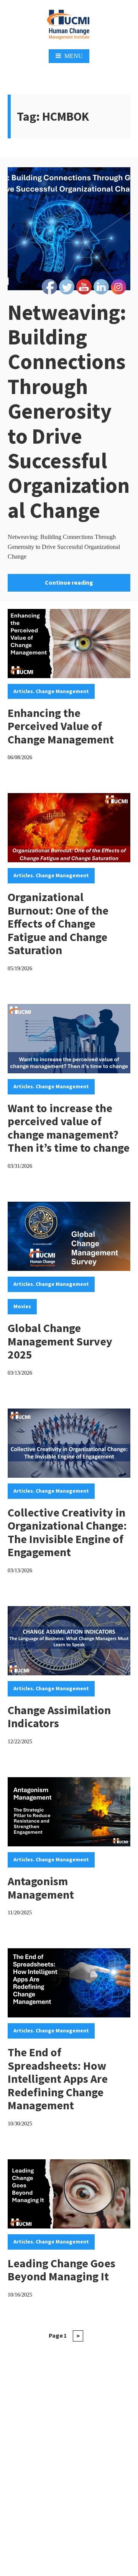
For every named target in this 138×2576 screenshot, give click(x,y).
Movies (22, 1306)
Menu (74, 56)
